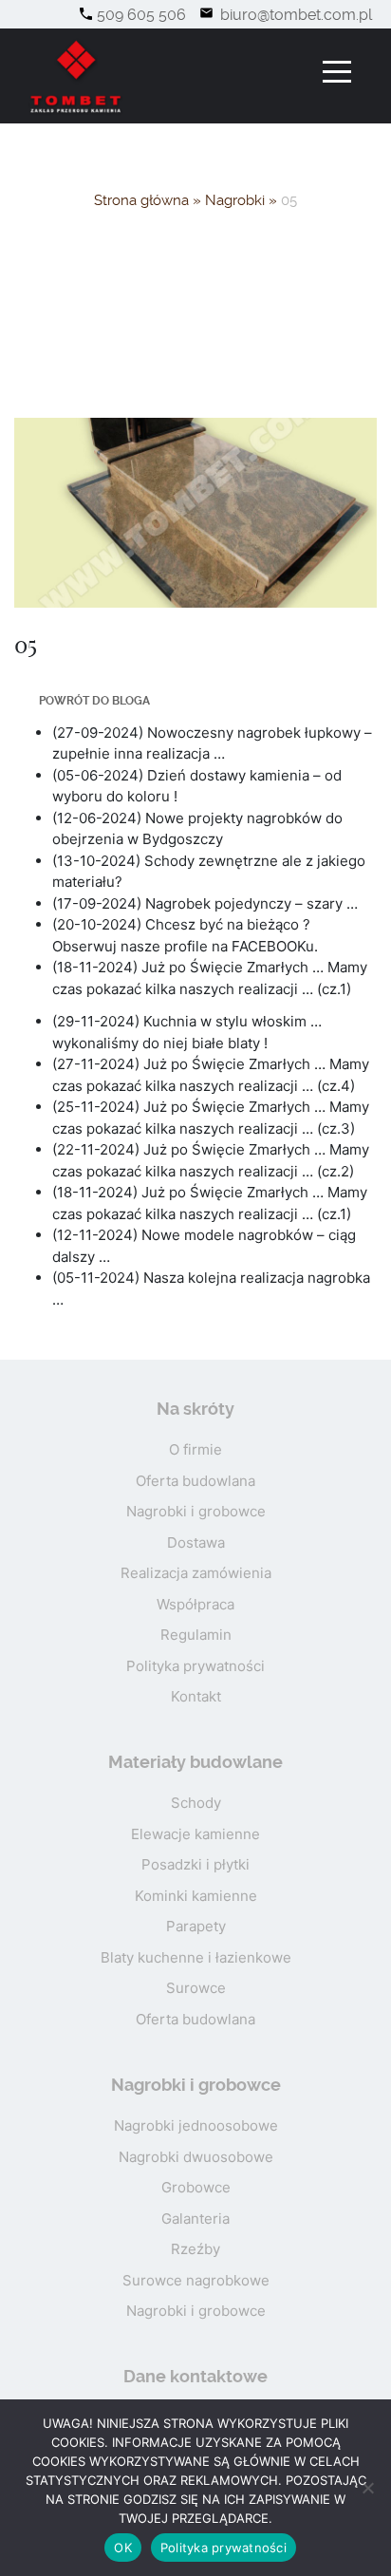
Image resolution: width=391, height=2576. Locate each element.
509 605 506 (141, 15)
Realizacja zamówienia (196, 1573)
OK (123, 2548)
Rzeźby (195, 2249)
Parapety (196, 1926)
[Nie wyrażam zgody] (367, 2488)
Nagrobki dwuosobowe (196, 2157)
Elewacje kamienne (195, 1834)
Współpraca (195, 1604)
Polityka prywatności (195, 1666)
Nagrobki (235, 200)
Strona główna (141, 200)
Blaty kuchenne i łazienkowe (196, 1957)
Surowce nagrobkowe (196, 2280)
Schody (196, 1803)
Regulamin (196, 1635)
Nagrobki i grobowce (196, 1511)
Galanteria (195, 2219)
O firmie (195, 1449)
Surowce (196, 1988)
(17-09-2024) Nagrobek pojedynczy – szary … (205, 903)
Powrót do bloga (94, 701)
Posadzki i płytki (195, 1864)
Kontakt (196, 1696)
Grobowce (196, 2187)
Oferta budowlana (195, 1481)
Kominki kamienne (196, 1896)
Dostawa (196, 1542)
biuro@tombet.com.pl (294, 15)
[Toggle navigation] (337, 72)
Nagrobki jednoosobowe (196, 2125)
